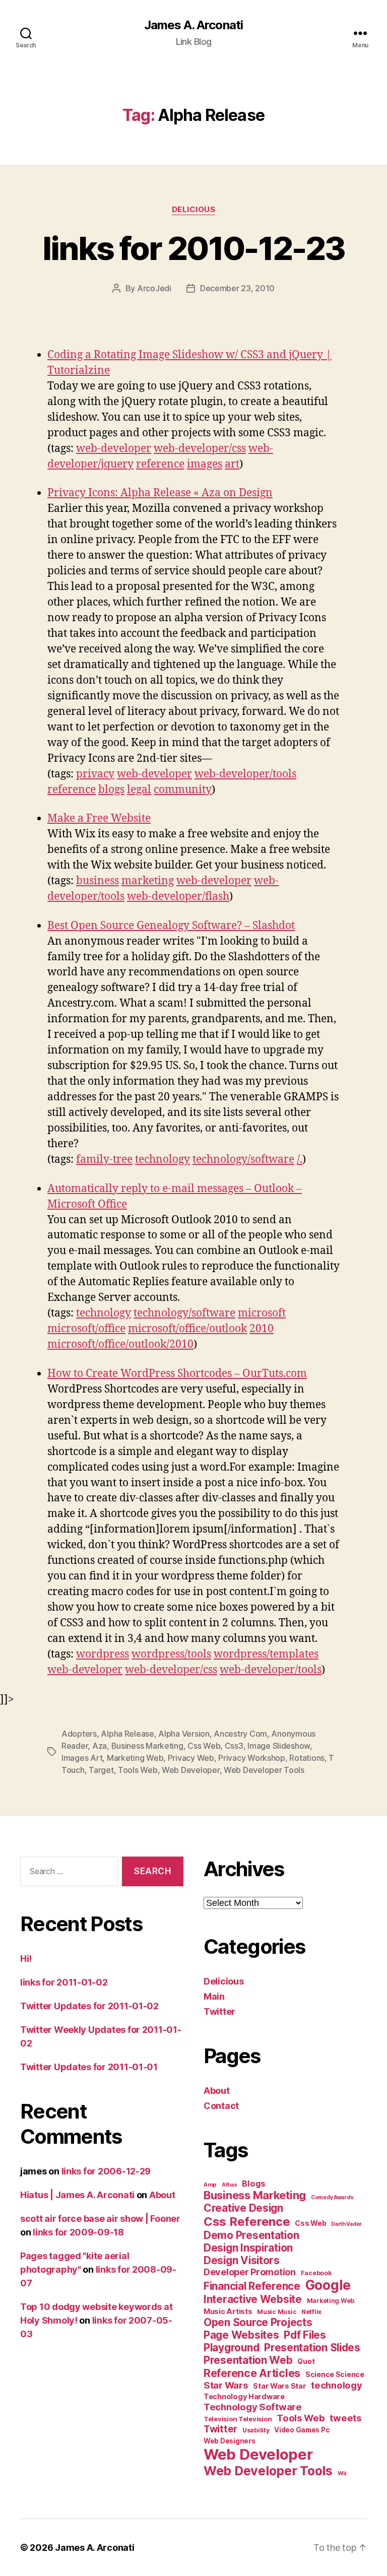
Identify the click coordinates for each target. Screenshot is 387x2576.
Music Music (277, 2312)
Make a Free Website (99, 818)
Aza (100, 1746)
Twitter (219, 2011)
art (232, 464)
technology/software (243, 1160)
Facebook (316, 2273)
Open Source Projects (258, 2322)
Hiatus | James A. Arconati (77, 2195)
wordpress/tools (171, 1654)
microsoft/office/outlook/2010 (120, 1344)
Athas (230, 2185)
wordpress (103, 1654)
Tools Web (138, 1770)
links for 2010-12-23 (194, 248)
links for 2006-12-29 (106, 2171)
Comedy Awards (332, 2197)
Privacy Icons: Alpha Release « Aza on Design (160, 493)
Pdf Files (305, 2335)
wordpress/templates (266, 1654)
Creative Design (243, 2208)
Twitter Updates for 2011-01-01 (89, 2067)
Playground (231, 2348)
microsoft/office (86, 1329)
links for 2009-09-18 (78, 2232)
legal (139, 790)
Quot (306, 2361)
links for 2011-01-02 (64, 1982)
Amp (210, 2185)
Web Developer (191, 1770)
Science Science (335, 2374)
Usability (256, 2430)
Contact (221, 2106)
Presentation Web (248, 2360)
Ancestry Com (240, 1734)
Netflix (311, 2312)
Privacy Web (191, 1758)
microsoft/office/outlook (187, 1329)
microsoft (262, 1313)
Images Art (82, 1758)
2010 (262, 1329)
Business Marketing (147, 1746)
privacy (95, 774)
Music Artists (228, 2311)
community (183, 790)
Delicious (194, 210)
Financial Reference (252, 2286)
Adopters (79, 1734)
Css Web (204, 1746)
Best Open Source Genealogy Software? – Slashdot (171, 926)
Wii (342, 2473)
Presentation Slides (312, 2348)
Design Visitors (242, 2260)
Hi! (26, 1959)
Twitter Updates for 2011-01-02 (89, 2006)
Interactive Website (253, 2299)
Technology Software (253, 2407)
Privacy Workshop (252, 1758)
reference (160, 464)
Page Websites (241, 2335)
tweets (345, 2418)
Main (214, 1996)
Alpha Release (127, 1734)
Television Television (238, 2419)
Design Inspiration (248, 2248)
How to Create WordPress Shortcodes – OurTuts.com (177, 1374)
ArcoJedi (154, 288)
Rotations (307, 1758)
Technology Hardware (244, 2397)
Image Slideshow (279, 1746)
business (98, 881)
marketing (148, 881)
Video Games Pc (302, 2430)
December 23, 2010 (237, 288)
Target (101, 1770)
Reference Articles (252, 2373)
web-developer (114, 449)
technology (163, 1160)
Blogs (254, 2184)
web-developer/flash (178, 897)
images (205, 464)
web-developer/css (200, 449)
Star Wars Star (279, 2386)
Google (328, 2285)
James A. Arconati (193, 25)
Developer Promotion (250, 2272)
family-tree (104, 1160)
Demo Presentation (251, 2235)
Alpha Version (184, 1734)
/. (300, 1160)
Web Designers (230, 2441)
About (162, 2195)
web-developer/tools (245, 774)
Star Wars (226, 2385)
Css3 (234, 1746)
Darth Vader (346, 2224)
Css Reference (247, 2222)
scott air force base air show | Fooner (100, 2219)
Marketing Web (135, 1758)
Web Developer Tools (264, 1770)
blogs (111, 790)
